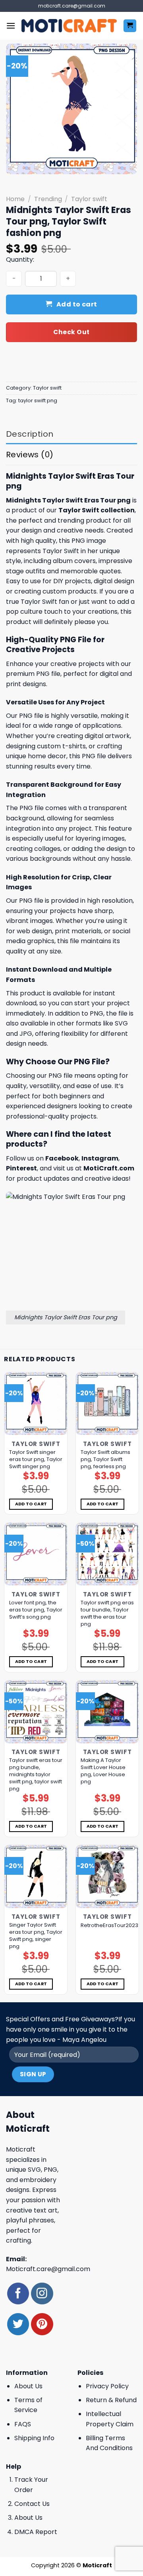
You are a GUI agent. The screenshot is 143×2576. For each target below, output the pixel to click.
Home (15, 199)
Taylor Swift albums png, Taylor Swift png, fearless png (105, 1459)
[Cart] (130, 26)
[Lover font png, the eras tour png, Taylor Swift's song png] (36, 1554)
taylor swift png (38, 400)
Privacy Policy (107, 2386)
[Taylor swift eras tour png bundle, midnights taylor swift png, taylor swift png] (36, 1712)
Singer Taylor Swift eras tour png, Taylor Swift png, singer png (36, 1936)
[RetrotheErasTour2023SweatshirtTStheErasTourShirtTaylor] (107, 1876)
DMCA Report (36, 2532)
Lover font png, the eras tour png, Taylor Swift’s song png (36, 1610)
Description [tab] (30, 434)
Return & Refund (111, 2400)
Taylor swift (89, 199)
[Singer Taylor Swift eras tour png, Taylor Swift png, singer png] (36, 1876)
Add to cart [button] (31, 1504)
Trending (48, 199)
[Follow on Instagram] (42, 2293)
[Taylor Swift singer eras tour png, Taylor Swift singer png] (36, 1404)
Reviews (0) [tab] (30, 455)
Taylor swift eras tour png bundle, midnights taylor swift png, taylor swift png (36, 1775)
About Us (28, 2386)
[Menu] (11, 26)
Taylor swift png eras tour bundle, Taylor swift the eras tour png (107, 1613)
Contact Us (32, 2504)
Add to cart (77, 304)
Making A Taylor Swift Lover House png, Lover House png (103, 1771)
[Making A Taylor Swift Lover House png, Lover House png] (107, 1712)
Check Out (71, 332)
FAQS (23, 2424)
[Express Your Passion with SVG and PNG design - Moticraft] (69, 26)
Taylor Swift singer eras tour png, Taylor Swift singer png (36, 1459)
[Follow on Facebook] (18, 2293)
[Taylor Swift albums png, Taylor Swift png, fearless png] (107, 1404)
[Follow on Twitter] (18, 2324)
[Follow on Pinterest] (42, 2324)
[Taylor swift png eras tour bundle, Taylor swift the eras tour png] (107, 1554)
